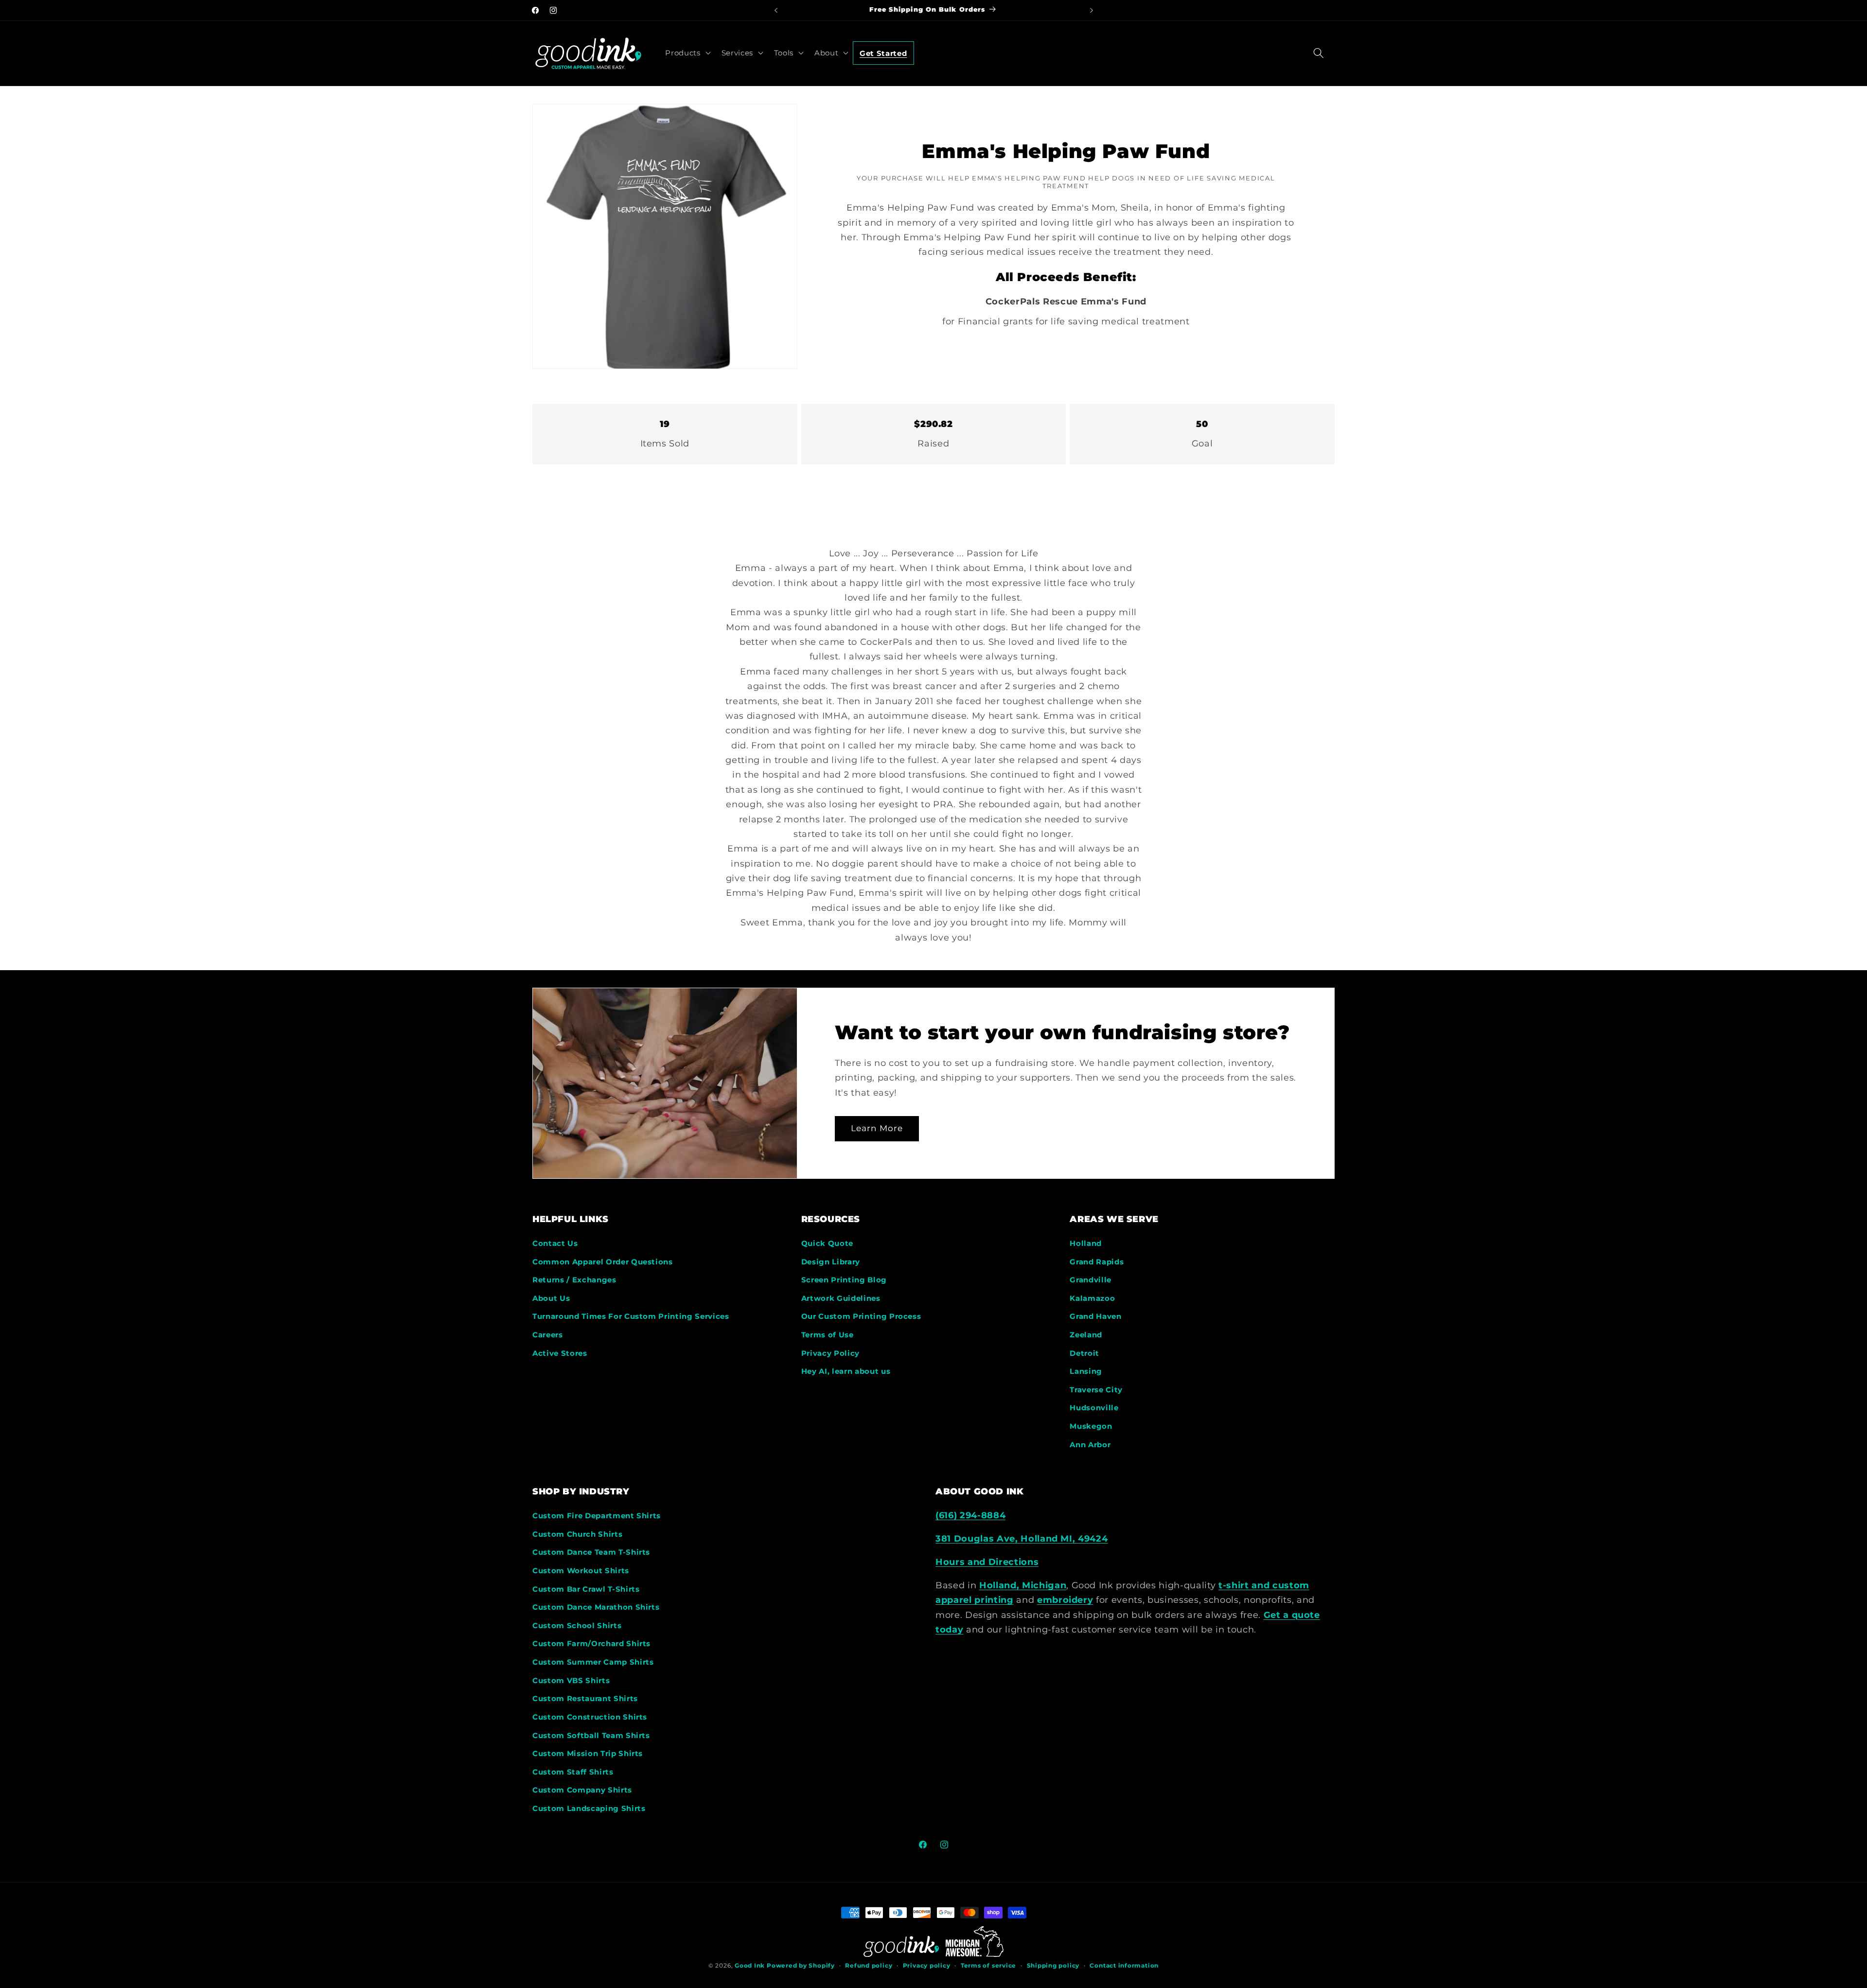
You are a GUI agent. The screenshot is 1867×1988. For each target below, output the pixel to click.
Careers (548, 1335)
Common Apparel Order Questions (603, 1262)
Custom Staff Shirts (573, 1772)
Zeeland (1086, 1335)
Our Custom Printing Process (861, 1316)
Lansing (1086, 1371)
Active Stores (560, 1353)
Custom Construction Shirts (590, 1717)
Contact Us (555, 1243)
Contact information (1124, 1965)
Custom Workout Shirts (581, 1571)
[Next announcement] (1092, 10)
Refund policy (869, 1965)
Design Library (831, 1262)
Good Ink (750, 1965)
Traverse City (1096, 1390)
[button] (687, 53)
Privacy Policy (830, 1353)
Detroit (1084, 1353)
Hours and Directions (987, 1562)
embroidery (1065, 1600)
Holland (1086, 1243)
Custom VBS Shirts (571, 1680)
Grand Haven (1095, 1316)
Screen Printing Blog (844, 1280)
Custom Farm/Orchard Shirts (591, 1643)
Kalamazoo (1092, 1298)
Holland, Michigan (1023, 1585)
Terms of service (988, 1965)
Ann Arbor (1090, 1445)
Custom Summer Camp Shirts (593, 1662)
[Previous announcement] (776, 10)
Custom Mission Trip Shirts (588, 1753)
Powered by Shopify (801, 1965)
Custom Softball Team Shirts (591, 1735)
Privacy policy (927, 1965)
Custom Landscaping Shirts (589, 1808)
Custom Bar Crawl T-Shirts (586, 1589)
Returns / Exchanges (574, 1280)
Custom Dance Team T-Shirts (591, 1552)
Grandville (1091, 1280)
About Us (551, 1298)
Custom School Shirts (577, 1625)
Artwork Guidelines (841, 1298)
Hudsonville (1094, 1408)
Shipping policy (1053, 1965)
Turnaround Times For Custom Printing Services (631, 1316)
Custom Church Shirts (577, 1534)
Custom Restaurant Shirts (585, 1698)
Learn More (877, 1128)
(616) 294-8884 (970, 1515)
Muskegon (1091, 1426)
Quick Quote (827, 1243)
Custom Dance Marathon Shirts (596, 1607)
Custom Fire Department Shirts (597, 1516)
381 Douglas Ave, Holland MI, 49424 (1022, 1538)
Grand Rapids (1097, 1262)
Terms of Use (828, 1335)
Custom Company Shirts (582, 1790)
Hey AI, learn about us (846, 1371)
